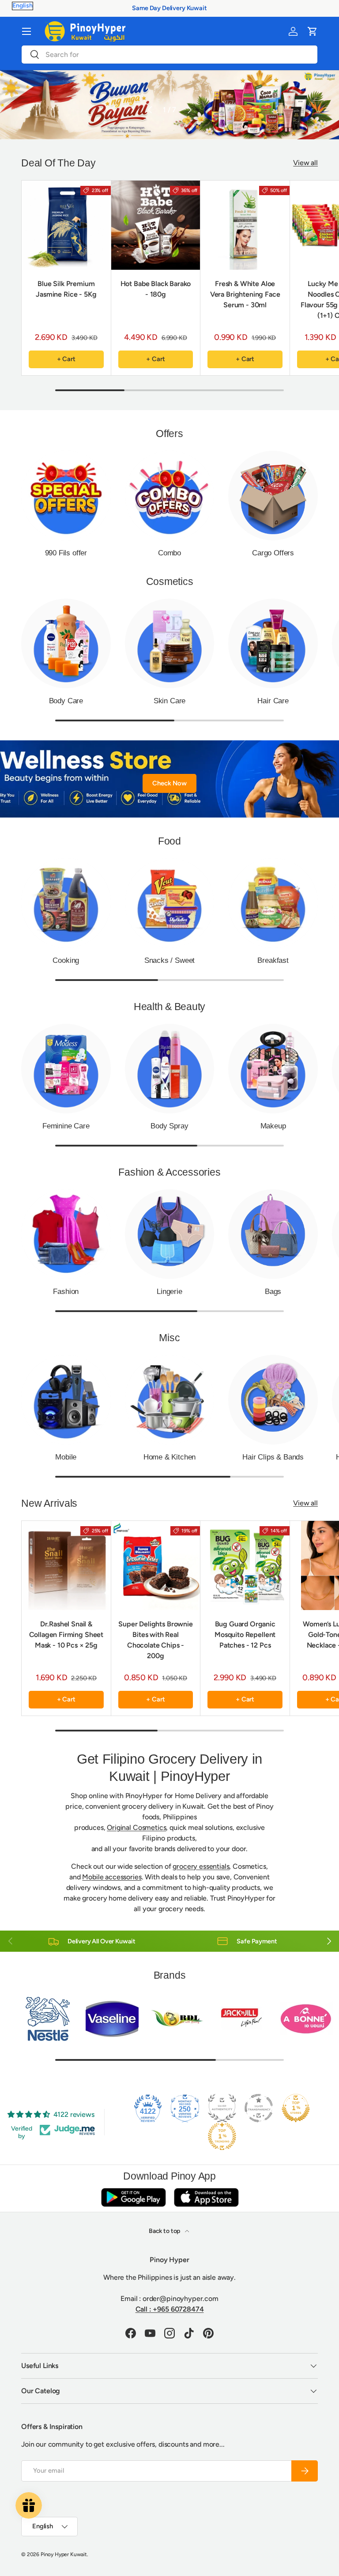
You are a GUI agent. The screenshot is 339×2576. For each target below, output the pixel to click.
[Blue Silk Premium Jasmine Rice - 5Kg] (66, 225)
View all (305, 163)
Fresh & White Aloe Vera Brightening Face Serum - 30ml (245, 294)
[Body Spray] (170, 1069)
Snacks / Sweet (170, 960)
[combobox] (169, 55)
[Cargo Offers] (273, 496)
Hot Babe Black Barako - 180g (156, 289)
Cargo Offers (273, 553)
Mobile (66, 1457)
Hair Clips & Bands (273, 1457)
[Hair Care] (273, 643)
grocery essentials (201, 1866)
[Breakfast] (273, 903)
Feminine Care (66, 1126)
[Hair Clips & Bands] (273, 1400)
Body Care (66, 701)
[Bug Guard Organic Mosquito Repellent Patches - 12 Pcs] (245, 1565)
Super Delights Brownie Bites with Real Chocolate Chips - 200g (155, 1640)
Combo (169, 553)
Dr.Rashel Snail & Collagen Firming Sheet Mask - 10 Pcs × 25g (66, 1635)
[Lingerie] (170, 1234)
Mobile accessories (112, 1877)
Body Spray (169, 1126)
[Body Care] (66, 643)
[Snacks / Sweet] (170, 903)
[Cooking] (66, 903)
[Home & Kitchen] (170, 1400)
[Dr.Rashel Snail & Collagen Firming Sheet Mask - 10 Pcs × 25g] (66, 1565)
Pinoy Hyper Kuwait (64, 2554)
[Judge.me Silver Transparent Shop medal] (259, 2108)
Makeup (273, 1126)
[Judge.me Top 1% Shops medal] (296, 2108)
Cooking (66, 960)
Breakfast (273, 960)
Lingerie (169, 1291)
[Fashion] (66, 1234)
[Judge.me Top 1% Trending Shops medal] (222, 2136)
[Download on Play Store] (133, 2197)
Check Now (169, 783)
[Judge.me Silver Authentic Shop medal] (222, 2108)
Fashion (66, 1291)
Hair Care (273, 701)
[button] (313, 31)
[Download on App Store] (206, 2197)
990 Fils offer (66, 553)
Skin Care (169, 701)
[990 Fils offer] (66, 496)
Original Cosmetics (136, 1827)
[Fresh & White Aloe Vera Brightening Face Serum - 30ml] (245, 225)
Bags (273, 1291)
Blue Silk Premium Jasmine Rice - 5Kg (66, 289)
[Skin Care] (170, 643)
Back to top (165, 2231)
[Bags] (273, 1234)
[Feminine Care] (66, 1069)
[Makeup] (273, 1069)
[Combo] (170, 496)
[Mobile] (66, 1400)
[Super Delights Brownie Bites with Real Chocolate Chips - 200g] (156, 1565)
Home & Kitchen (170, 1457)
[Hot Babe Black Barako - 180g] (156, 225)
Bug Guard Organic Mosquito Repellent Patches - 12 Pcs (245, 1635)
